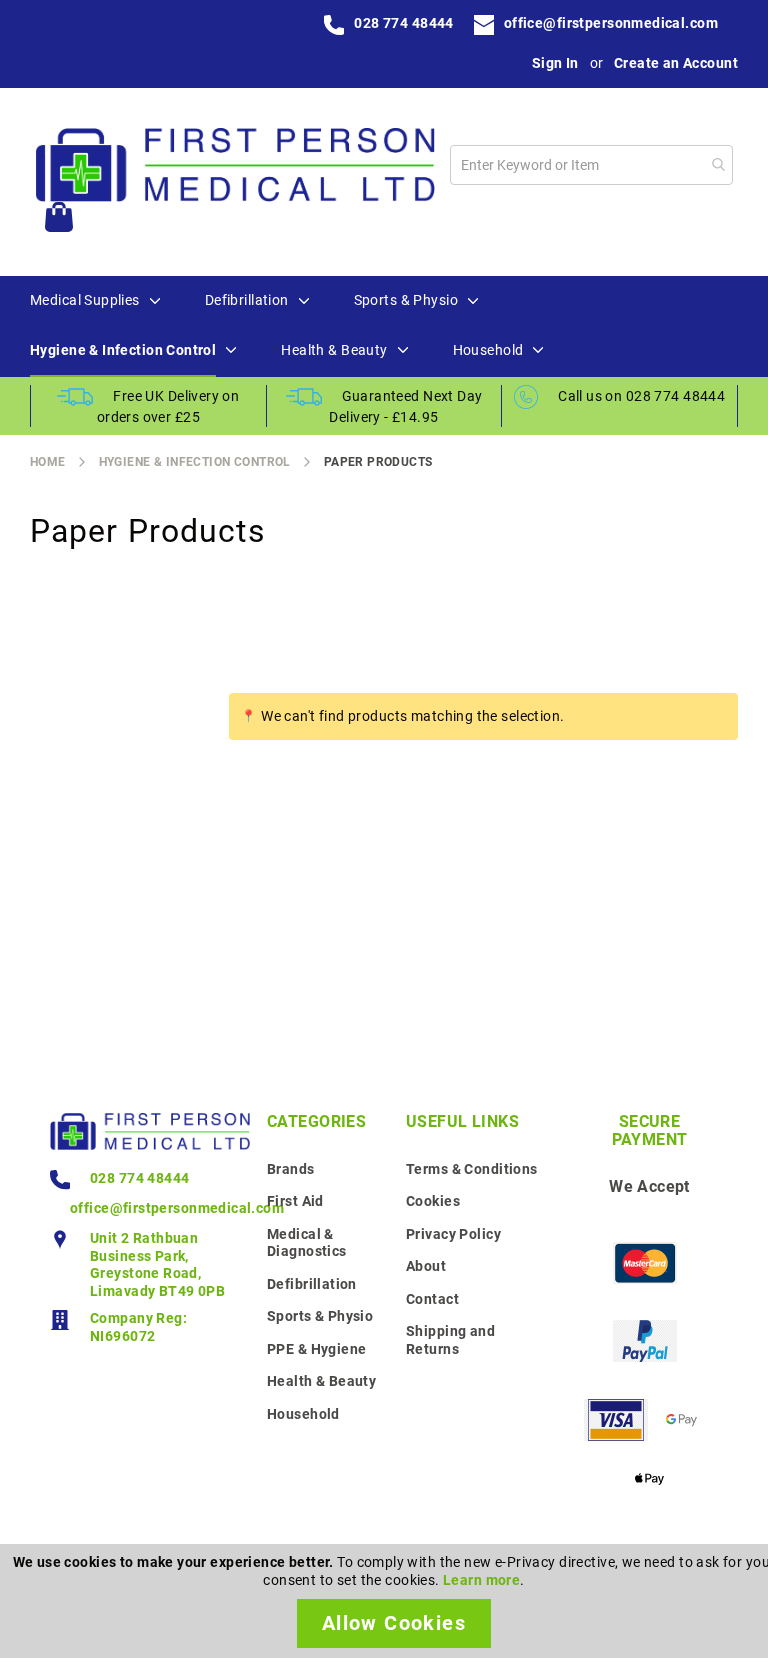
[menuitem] (85, 301)
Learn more (481, 1580)
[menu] (384, 326)
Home (48, 462)
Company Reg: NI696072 (138, 1327)
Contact (432, 1299)
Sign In (555, 63)
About (426, 1266)
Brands (291, 1169)
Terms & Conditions (472, 1169)
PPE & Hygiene (316, 1349)
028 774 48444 (403, 23)
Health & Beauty (321, 1381)
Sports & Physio (320, 1316)
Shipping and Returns (450, 1340)
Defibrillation (312, 1284)
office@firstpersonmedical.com (611, 23)
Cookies (433, 1201)
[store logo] (235, 165)
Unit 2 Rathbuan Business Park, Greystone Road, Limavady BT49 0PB (157, 1264)
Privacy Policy (453, 1234)
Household (303, 1414)
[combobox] (591, 165)
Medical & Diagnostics (307, 1243)
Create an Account (676, 63)
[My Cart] (59, 219)
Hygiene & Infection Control (195, 462)
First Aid (295, 1201)
